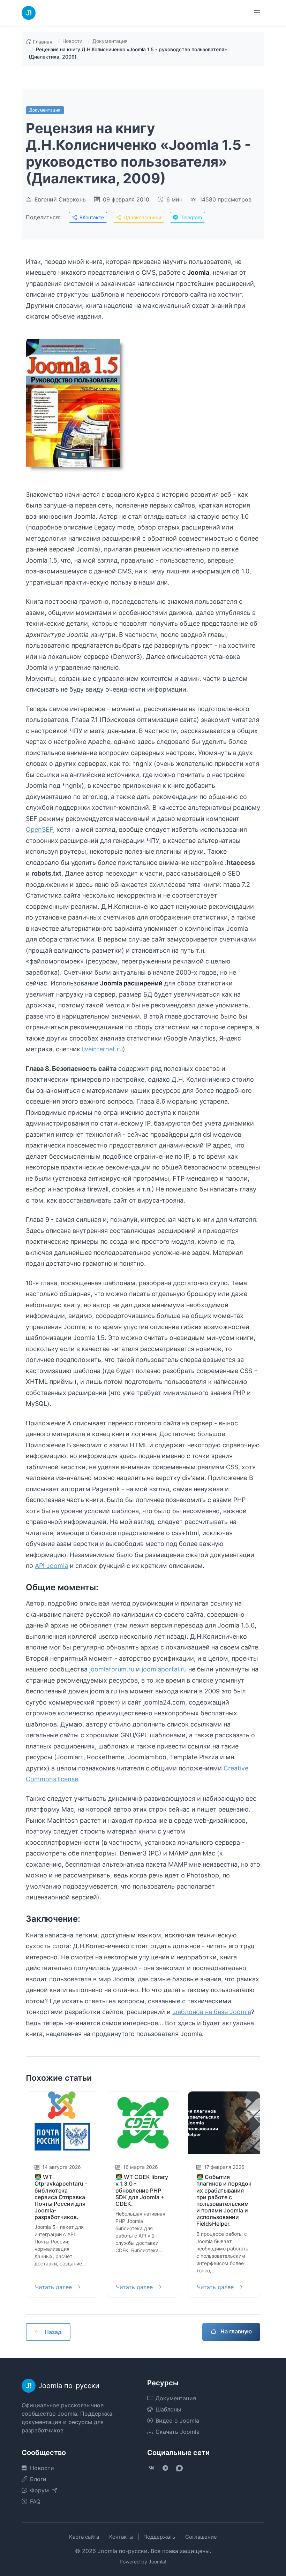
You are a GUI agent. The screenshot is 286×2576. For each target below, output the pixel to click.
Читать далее (54, 2287)
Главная (43, 42)
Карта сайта (84, 2537)
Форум (40, 2490)
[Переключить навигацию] (257, 13)
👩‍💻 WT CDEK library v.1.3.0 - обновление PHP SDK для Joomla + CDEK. (142, 2190)
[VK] (151, 2468)
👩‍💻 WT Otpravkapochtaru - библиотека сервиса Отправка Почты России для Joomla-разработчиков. (61, 2197)
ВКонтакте (91, 217)
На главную (235, 2331)
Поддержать (159, 2537)
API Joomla (51, 1566)
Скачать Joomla (178, 2432)
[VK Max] (179, 2468)
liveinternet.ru (102, 1049)
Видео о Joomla (177, 2421)
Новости (72, 41)
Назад (52, 2332)
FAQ (35, 2501)
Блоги (38, 2479)
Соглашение (201, 2537)
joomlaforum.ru (112, 1669)
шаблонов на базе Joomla (212, 2012)
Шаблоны (168, 2409)
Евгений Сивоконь (60, 199)
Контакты (121, 2537)
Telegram (191, 217)
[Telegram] (165, 2468)
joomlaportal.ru (164, 1669)
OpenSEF (39, 829)
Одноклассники (142, 217)
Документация (110, 41)
